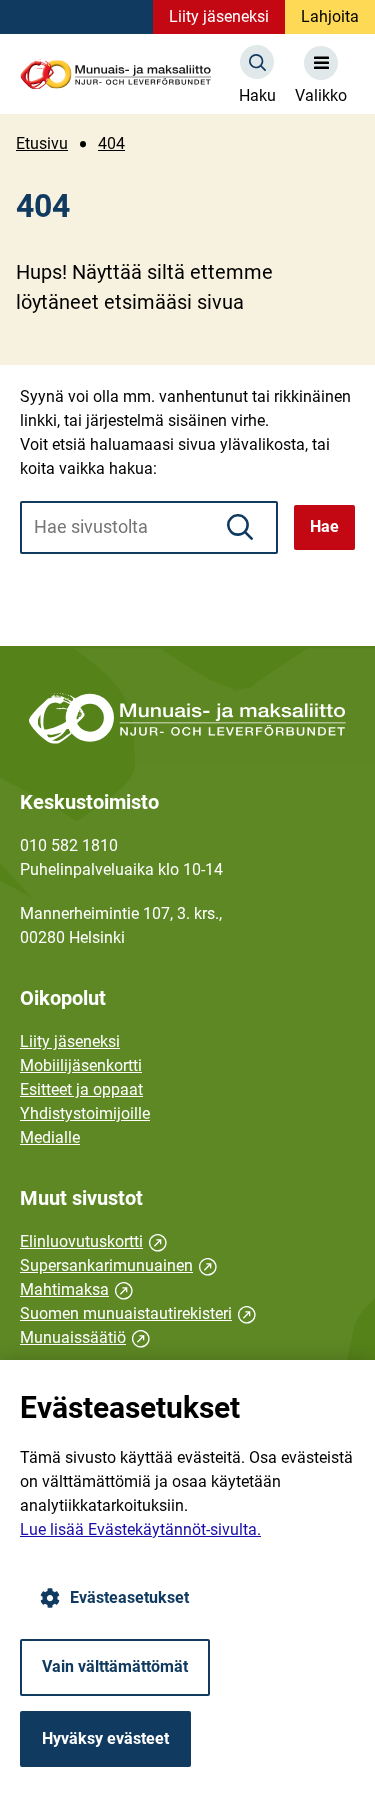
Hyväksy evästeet (105, 1738)
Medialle (50, 1137)
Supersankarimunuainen (118, 1265)
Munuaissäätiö (85, 1337)
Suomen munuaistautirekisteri (138, 1313)
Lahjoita (330, 16)
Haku (257, 95)
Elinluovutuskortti (93, 1241)
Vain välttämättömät (115, 1666)
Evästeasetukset (129, 1597)
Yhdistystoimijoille (85, 1113)
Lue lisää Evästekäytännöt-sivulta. (140, 1529)
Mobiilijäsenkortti (81, 1065)
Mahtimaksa (76, 1289)
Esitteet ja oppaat (81, 1089)
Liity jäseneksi (219, 16)
